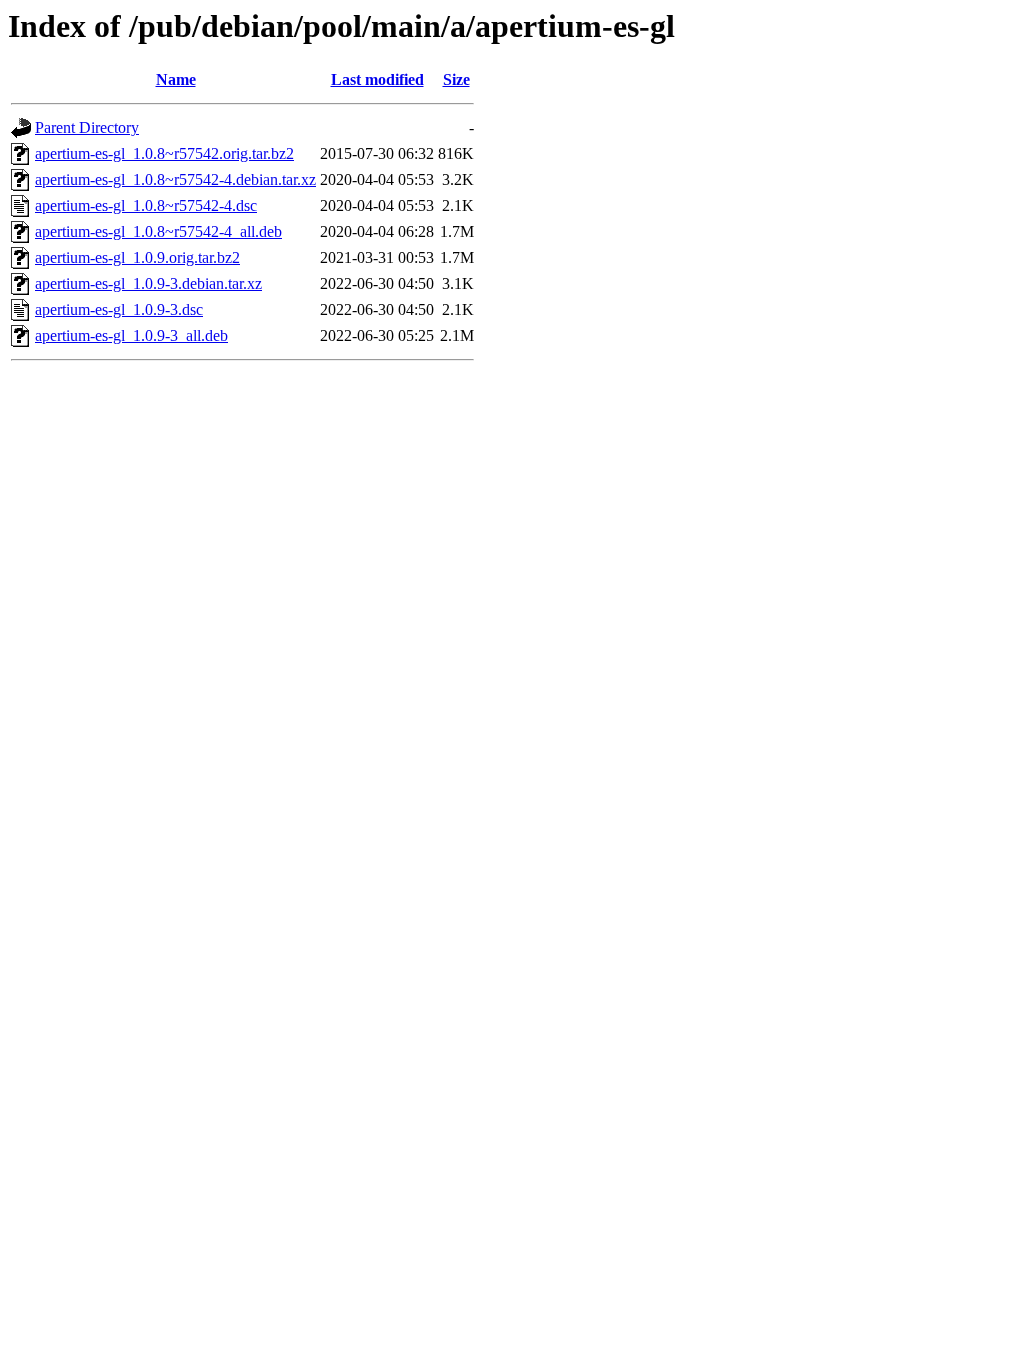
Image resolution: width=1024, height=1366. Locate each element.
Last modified (377, 79)
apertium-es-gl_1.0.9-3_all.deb (131, 335)
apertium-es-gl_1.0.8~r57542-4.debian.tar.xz (175, 179)
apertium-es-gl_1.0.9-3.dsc (119, 309)
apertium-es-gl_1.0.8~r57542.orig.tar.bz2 (164, 153)
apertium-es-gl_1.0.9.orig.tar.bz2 (137, 257)
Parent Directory (87, 127)
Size (456, 79)
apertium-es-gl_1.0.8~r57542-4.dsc (146, 205)
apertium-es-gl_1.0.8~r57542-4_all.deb (158, 231)
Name (176, 79)
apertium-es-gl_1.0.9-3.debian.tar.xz (148, 283)
